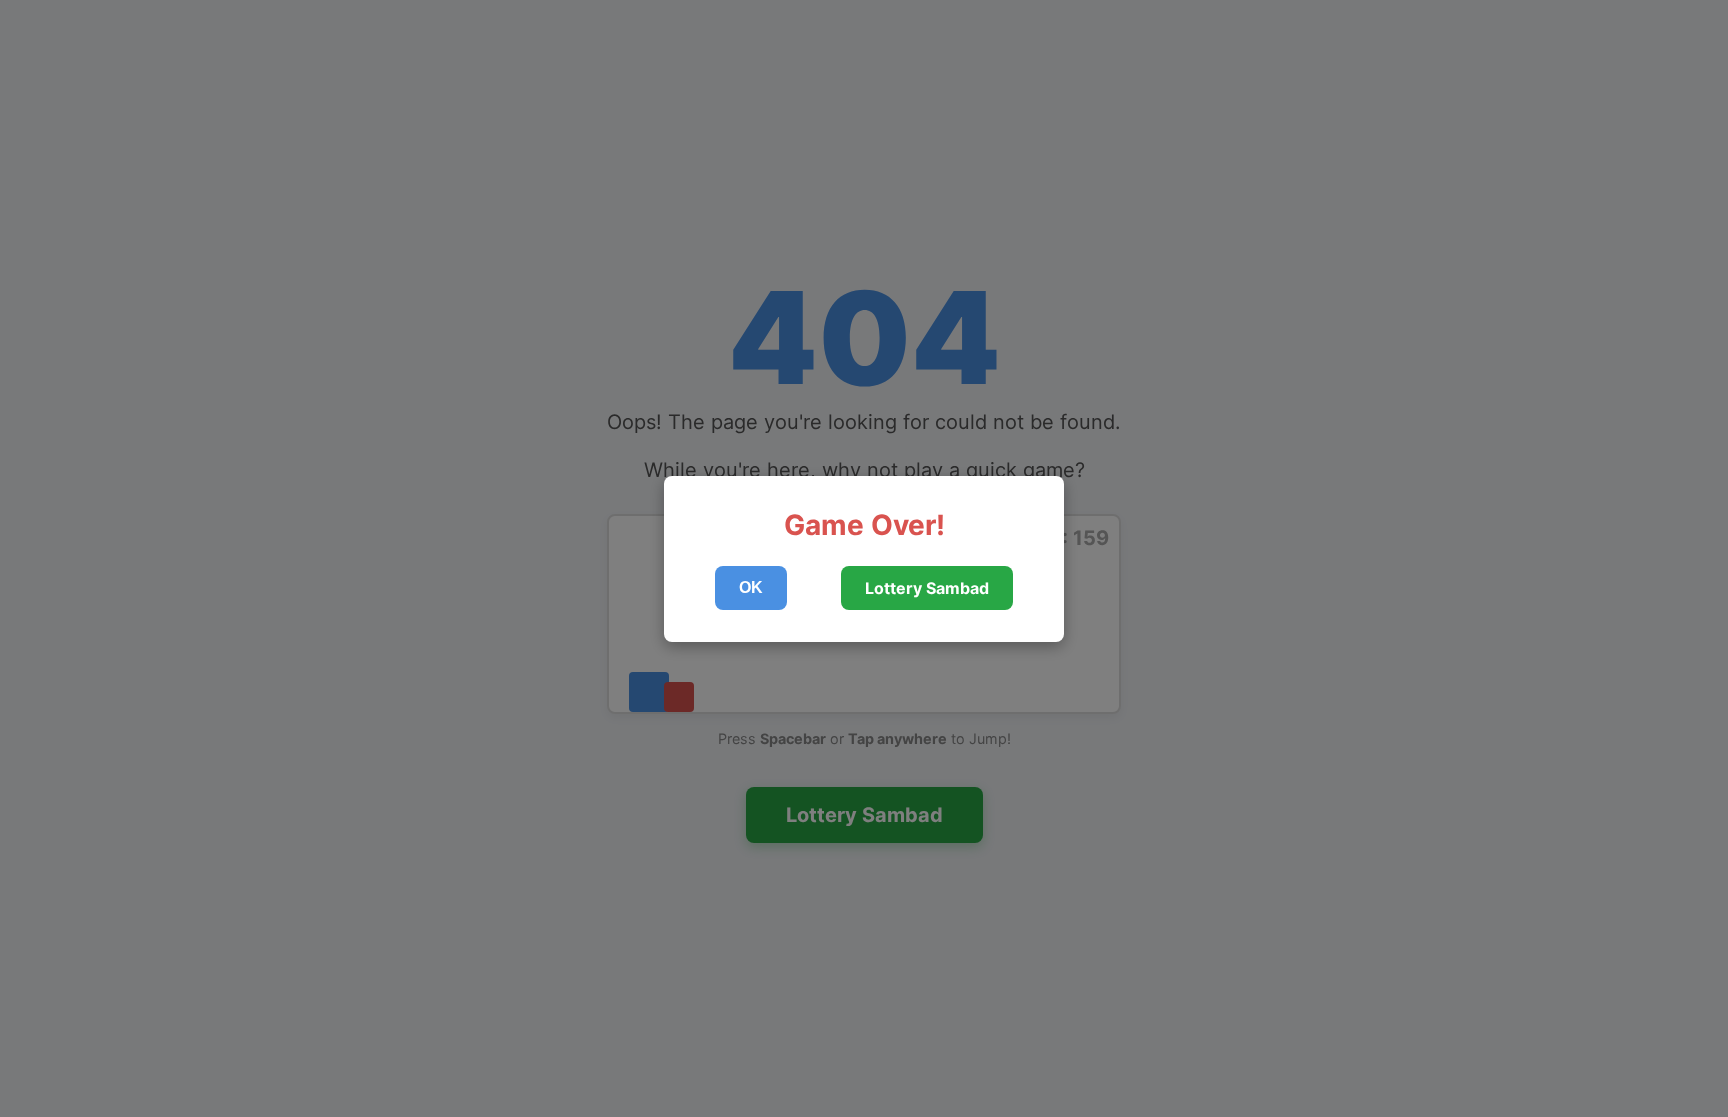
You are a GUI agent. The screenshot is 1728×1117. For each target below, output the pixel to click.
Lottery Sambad (927, 588)
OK (751, 587)
